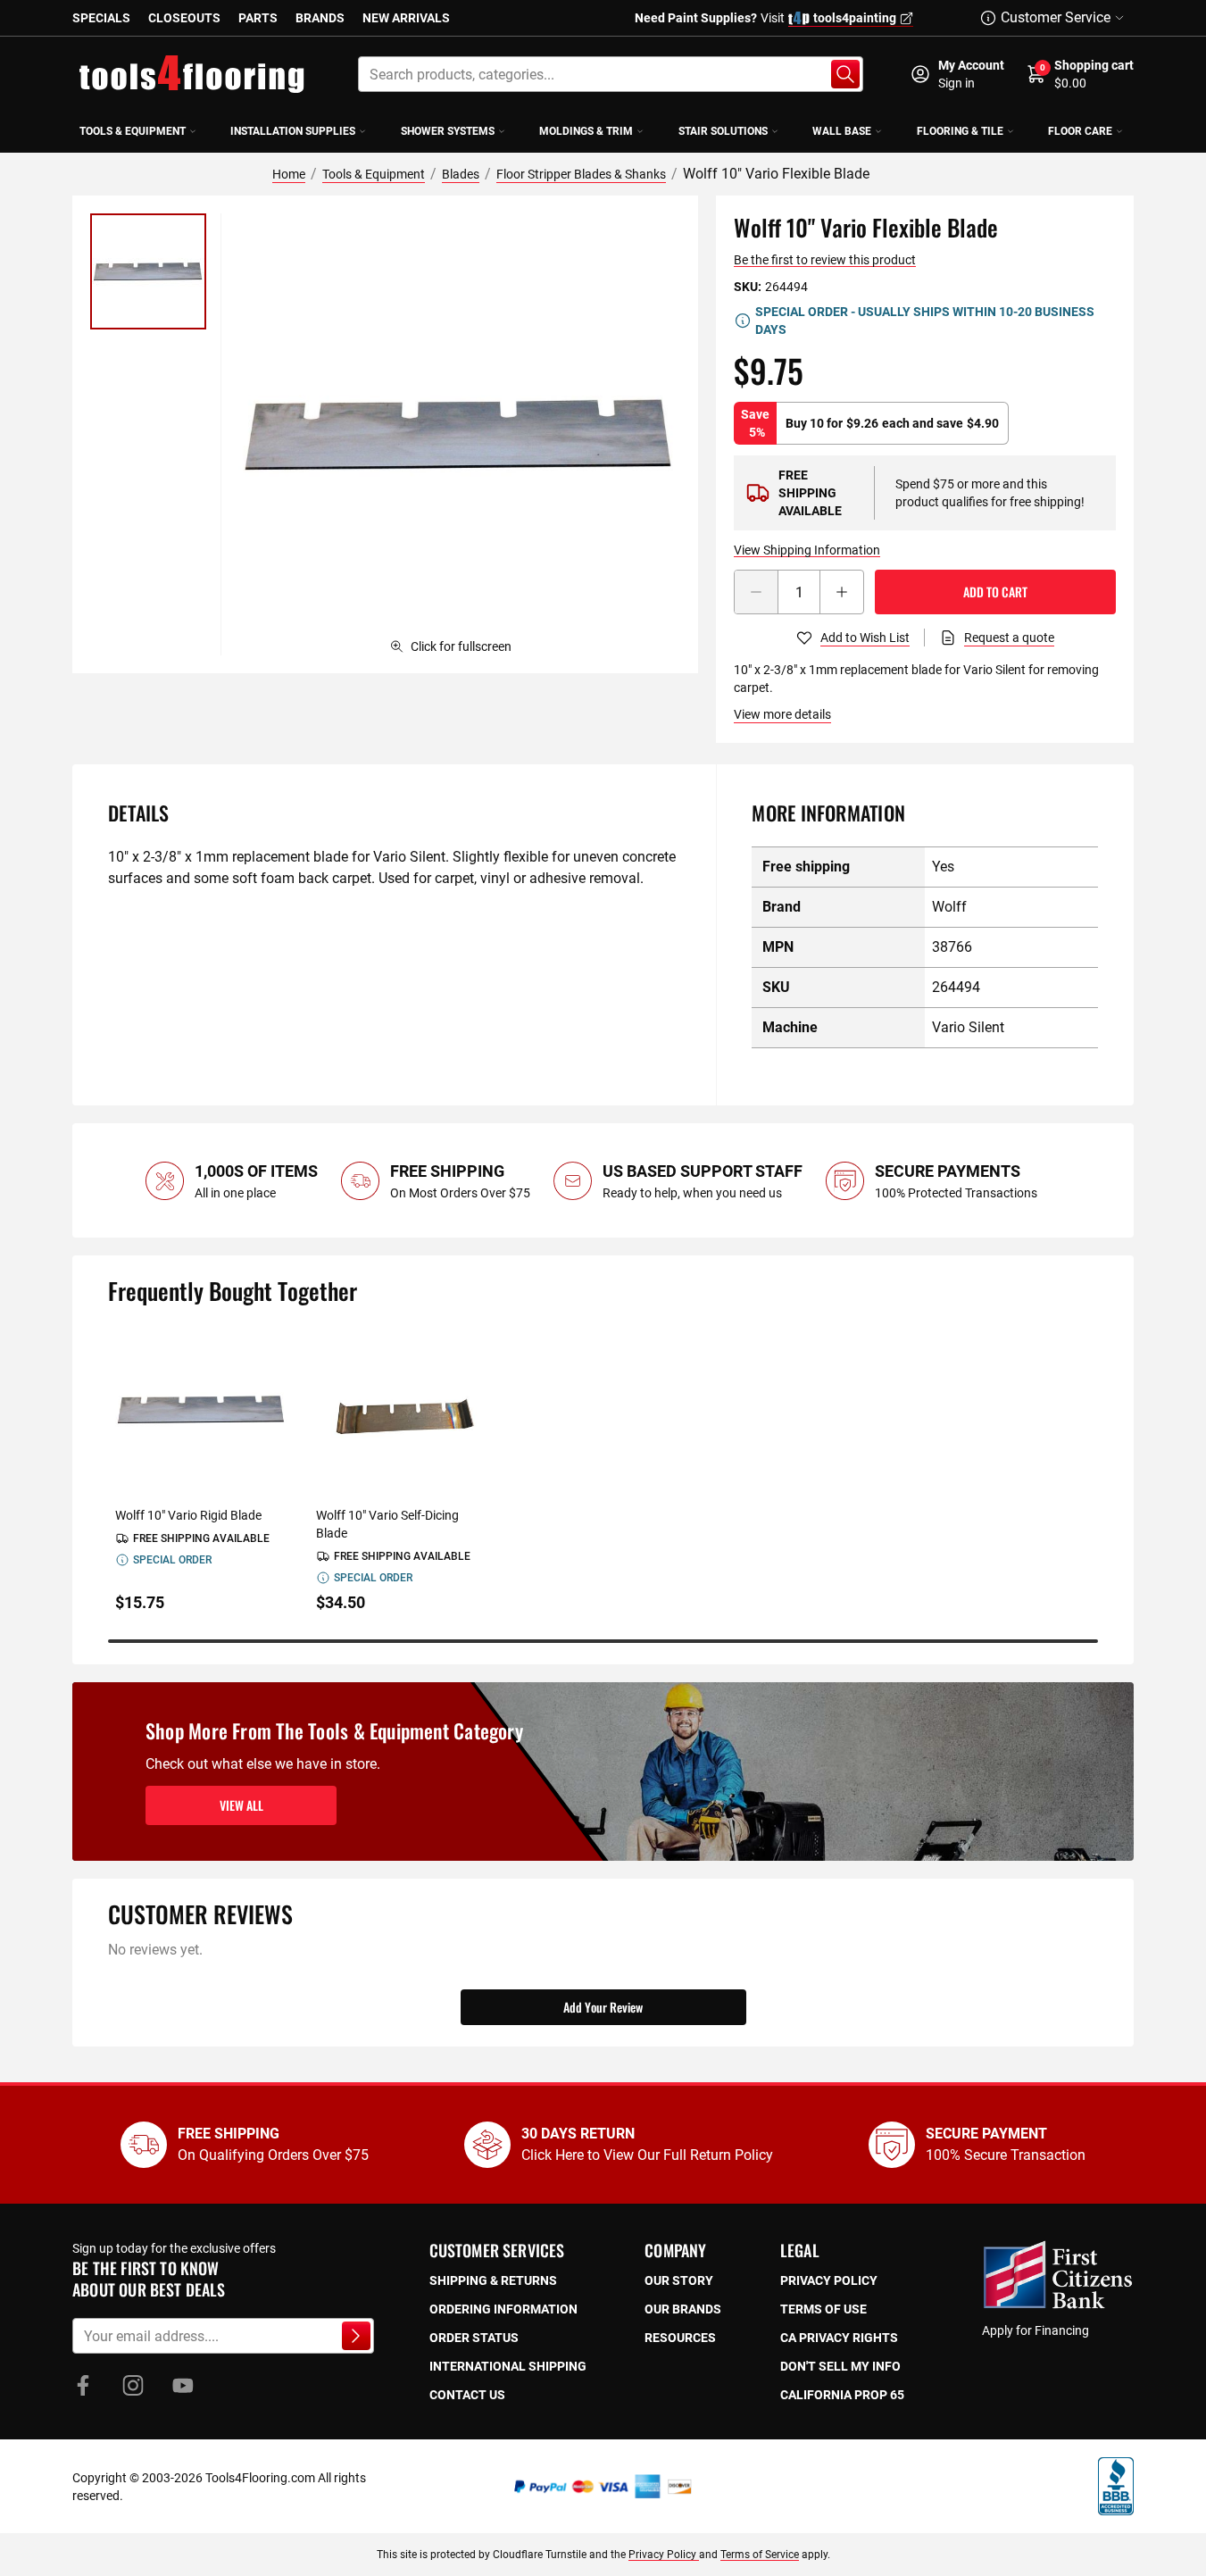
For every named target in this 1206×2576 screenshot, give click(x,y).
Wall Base (842, 131)
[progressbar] (603, 1641)
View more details (782, 714)
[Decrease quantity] (756, 592)
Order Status (474, 2338)
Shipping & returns (493, 2280)
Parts (258, 18)
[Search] (845, 74)
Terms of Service (760, 2555)
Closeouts (184, 18)
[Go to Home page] (192, 74)
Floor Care (1080, 131)
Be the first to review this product (825, 260)
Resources (680, 2338)
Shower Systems (448, 131)
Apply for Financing (1035, 2330)
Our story (679, 2280)
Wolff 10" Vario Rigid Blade (188, 1515)
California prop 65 (842, 2395)
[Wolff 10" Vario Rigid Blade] (201, 1409)
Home (289, 174)
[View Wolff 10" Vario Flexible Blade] (148, 271)
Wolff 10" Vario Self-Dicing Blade (387, 1524)
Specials (101, 18)
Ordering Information (503, 2309)
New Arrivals (406, 18)
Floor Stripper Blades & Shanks (581, 174)
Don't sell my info (840, 2366)
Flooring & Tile (960, 131)
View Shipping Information (807, 550)
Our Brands (683, 2309)
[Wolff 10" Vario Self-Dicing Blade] (402, 1409)
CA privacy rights (839, 2338)
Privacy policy (829, 2280)
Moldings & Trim (586, 131)
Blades (461, 174)
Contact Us (467, 2395)
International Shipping (508, 2366)
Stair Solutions (723, 131)
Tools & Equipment (133, 131)
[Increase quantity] (842, 592)
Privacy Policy (664, 2555)
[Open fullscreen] (459, 434)
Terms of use (823, 2309)
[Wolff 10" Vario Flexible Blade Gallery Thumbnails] (148, 271)
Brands (320, 18)
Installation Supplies (293, 131)
